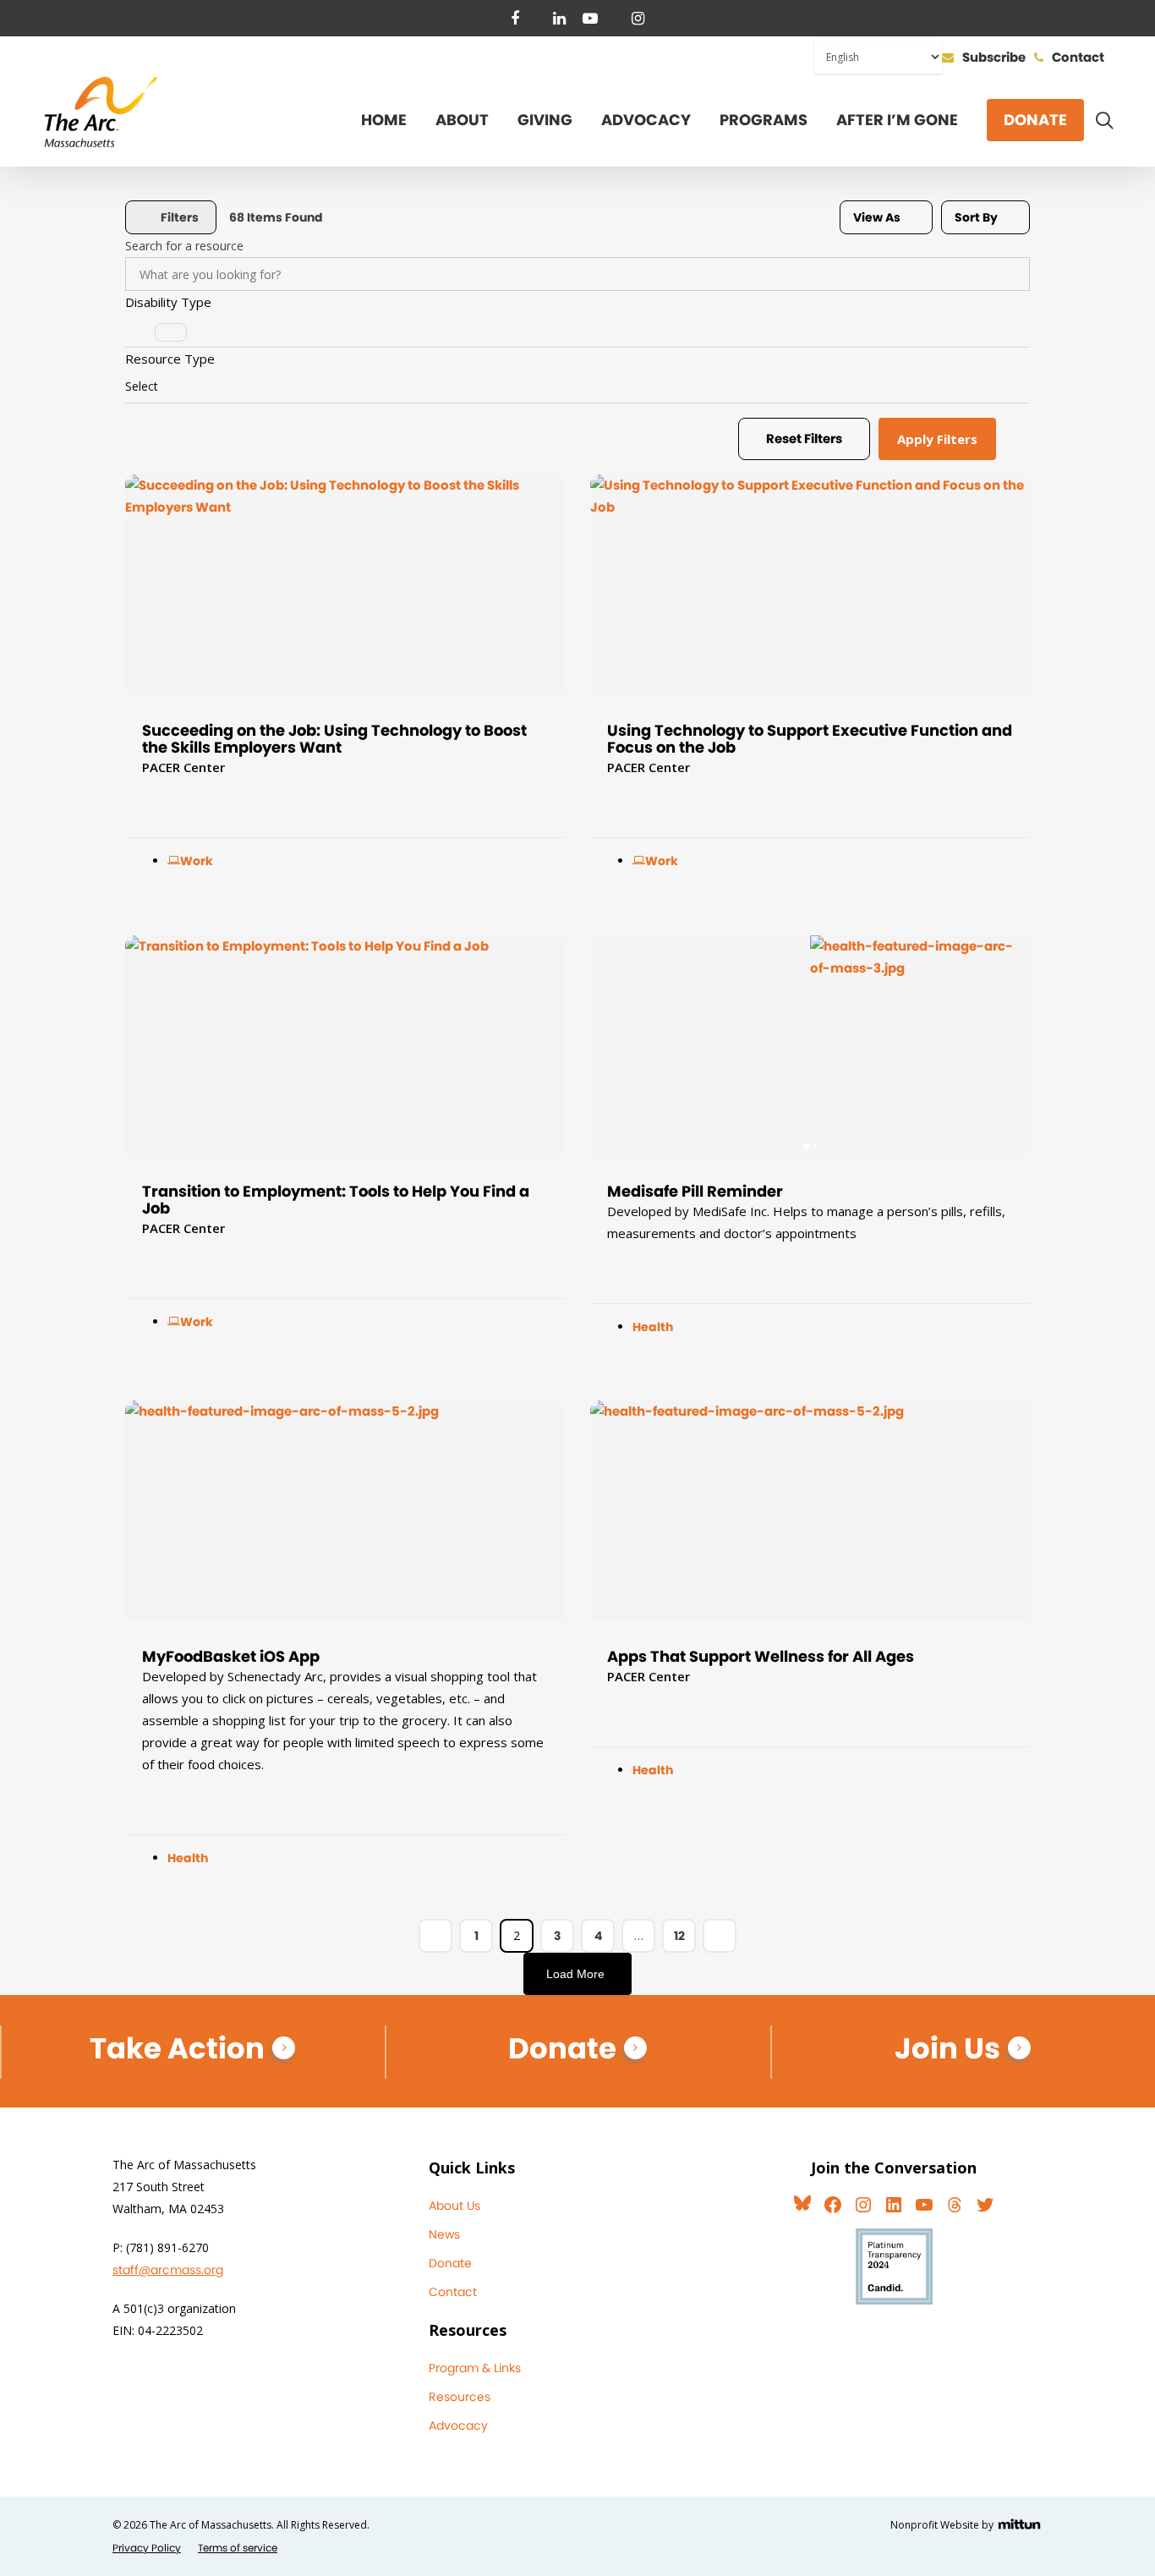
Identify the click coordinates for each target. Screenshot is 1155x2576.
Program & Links (475, 2368)
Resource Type (170, 359)
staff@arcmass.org (168, 2270)
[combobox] (577, 330)
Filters (180, 217)
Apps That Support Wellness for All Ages (761, 1656)
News (444, 2234)
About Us (454, 2206)
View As (877, 217)
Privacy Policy (147, 2548)
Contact (453, 2292)
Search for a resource (184, 246)
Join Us (947, 2048)
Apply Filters (937, 439)
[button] (611, 1045)
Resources (460, 2397)
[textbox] (142, 386)
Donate (562, 2048)
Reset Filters (804, 438)
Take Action (177, 2048)
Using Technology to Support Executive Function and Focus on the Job (810, 739)
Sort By (976, 217)
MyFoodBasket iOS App (231, 1656)
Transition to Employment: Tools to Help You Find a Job (336, 1200)
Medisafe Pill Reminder (695, 1191)
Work (197, 861)
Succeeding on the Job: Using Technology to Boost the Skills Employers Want (334, 739)
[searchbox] (171, 332)
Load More (575, 1974)
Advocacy (458, 2425)
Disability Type (168, 302)
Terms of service (238, 2548)
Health (653, 1327)
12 (679, 1936)
